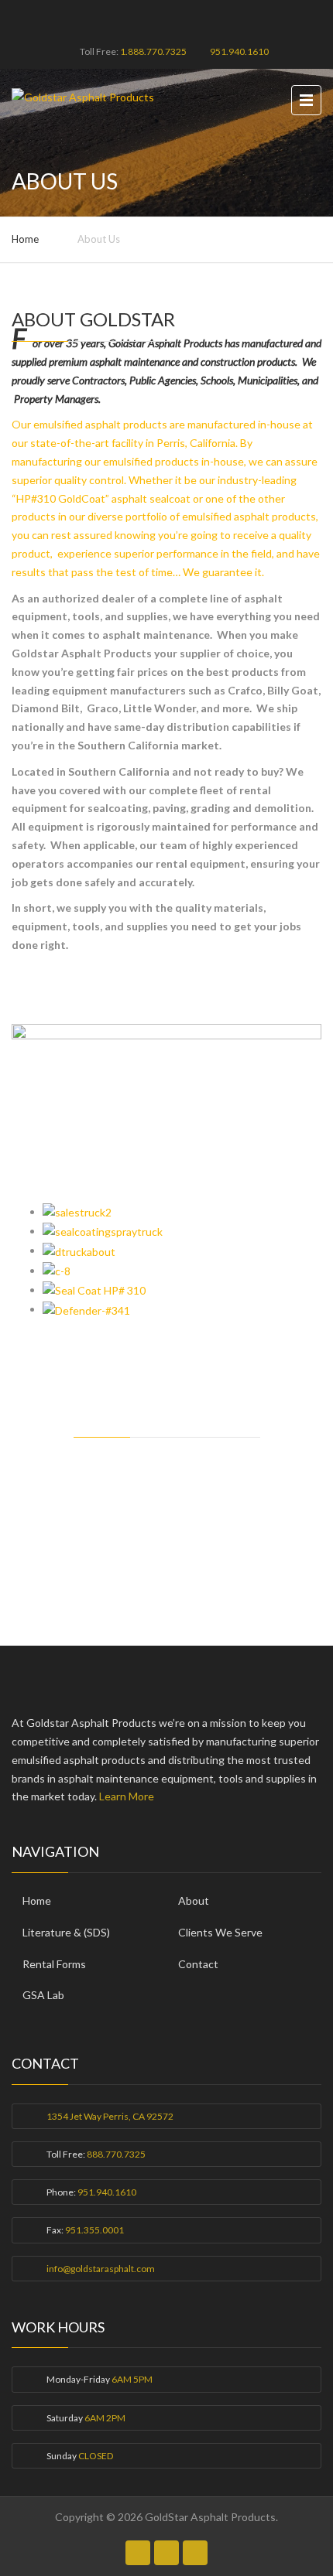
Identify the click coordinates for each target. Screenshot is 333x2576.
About (194, 1900)
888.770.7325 (116, 2154)
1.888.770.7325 (153, 51)
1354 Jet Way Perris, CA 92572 (110, 2116)
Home (25, 239)
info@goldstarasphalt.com (101, 2269)
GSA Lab (43, 1995)
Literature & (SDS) (66, 1932)
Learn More (127, 1796)
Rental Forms (54, 1964)
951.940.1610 (239, 51)
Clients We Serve (220, 1932)
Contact (198, 1964)
